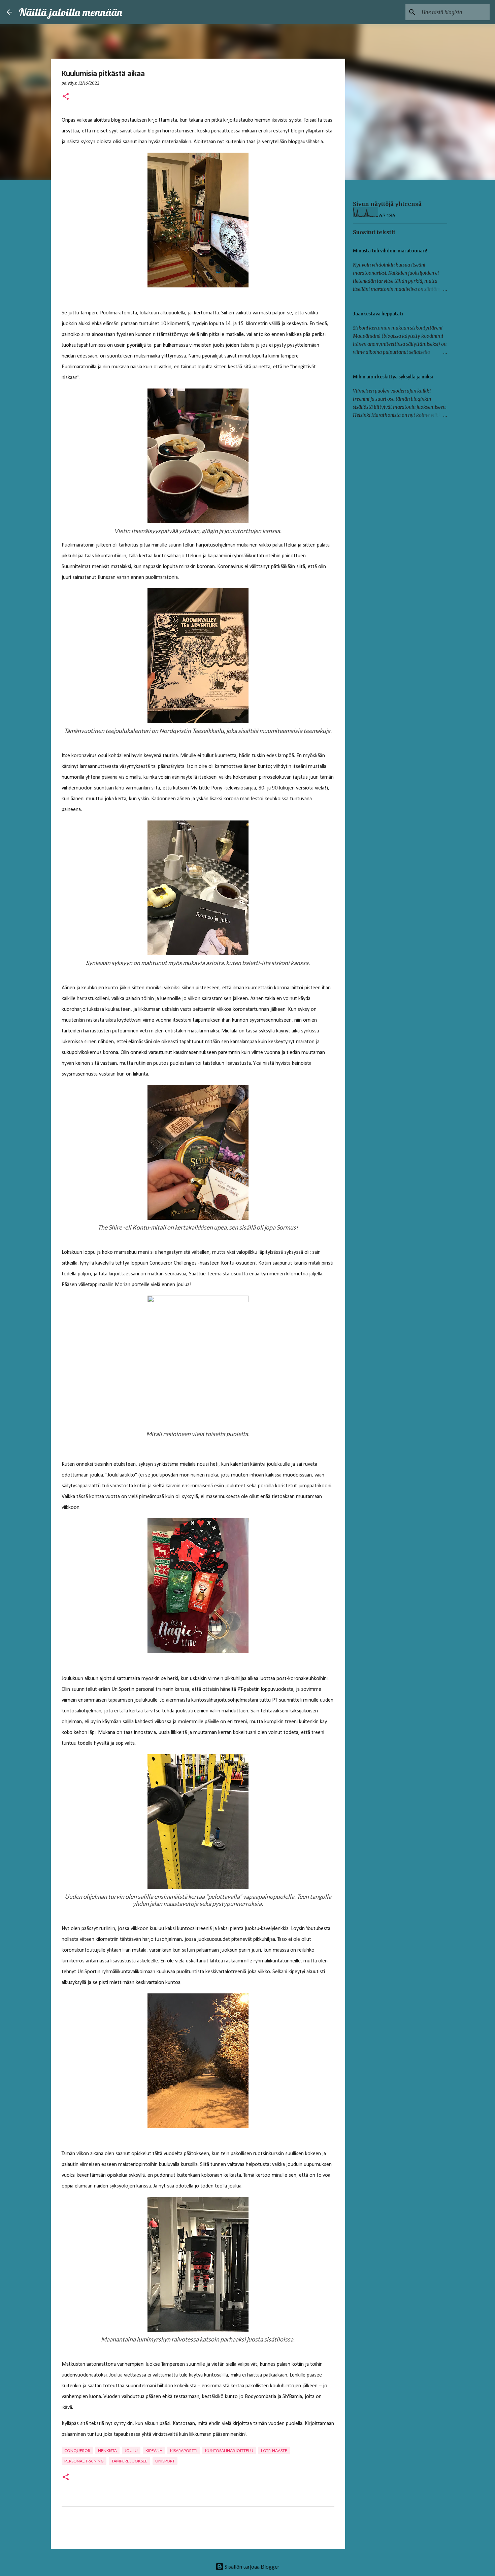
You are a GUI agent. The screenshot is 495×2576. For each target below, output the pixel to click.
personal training (84, 2461)
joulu (131, 2450)
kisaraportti (184, 2450)
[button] (66, 97)
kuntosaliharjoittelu (229, 2450)
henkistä (107, 2450)
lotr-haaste (274, 2450)
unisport (165, 2461)
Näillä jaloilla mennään (71, 12)
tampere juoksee (129, 2461)
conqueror (77, 2450)
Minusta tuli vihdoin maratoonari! (390, 251)
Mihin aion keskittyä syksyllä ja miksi (393, 377)
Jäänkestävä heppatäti (378, 314)
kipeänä (154, 2450)
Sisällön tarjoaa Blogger (252, 2566)
